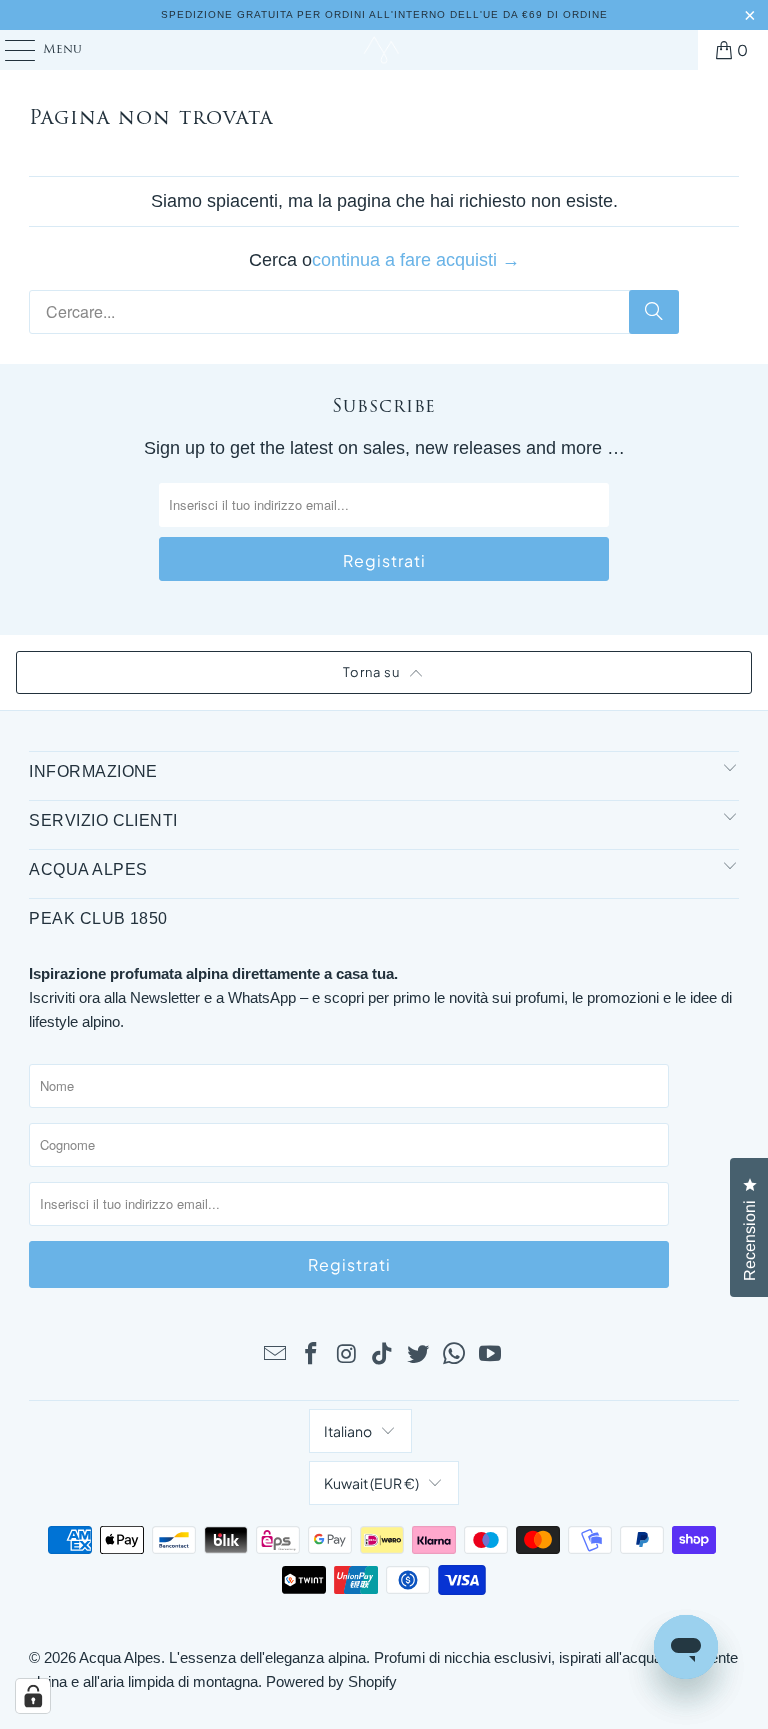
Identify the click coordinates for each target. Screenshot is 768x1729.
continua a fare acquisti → (416, 260)
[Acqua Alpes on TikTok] (383, 1355)
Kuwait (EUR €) (371, 1483)
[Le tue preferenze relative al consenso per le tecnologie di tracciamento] (33, 1696)
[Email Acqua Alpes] (276, 1355)
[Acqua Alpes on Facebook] (312, 1355)
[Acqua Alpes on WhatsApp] (455, 1355)
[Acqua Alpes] (384, 50)
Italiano (348, 1431)
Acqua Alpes (120, 1657)
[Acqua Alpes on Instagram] (347, 1355)
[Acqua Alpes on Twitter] (419, 1355)
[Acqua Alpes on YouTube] (490, 1355)
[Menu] (10, 50)
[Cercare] (654, 312)
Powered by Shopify (331, 1681)
